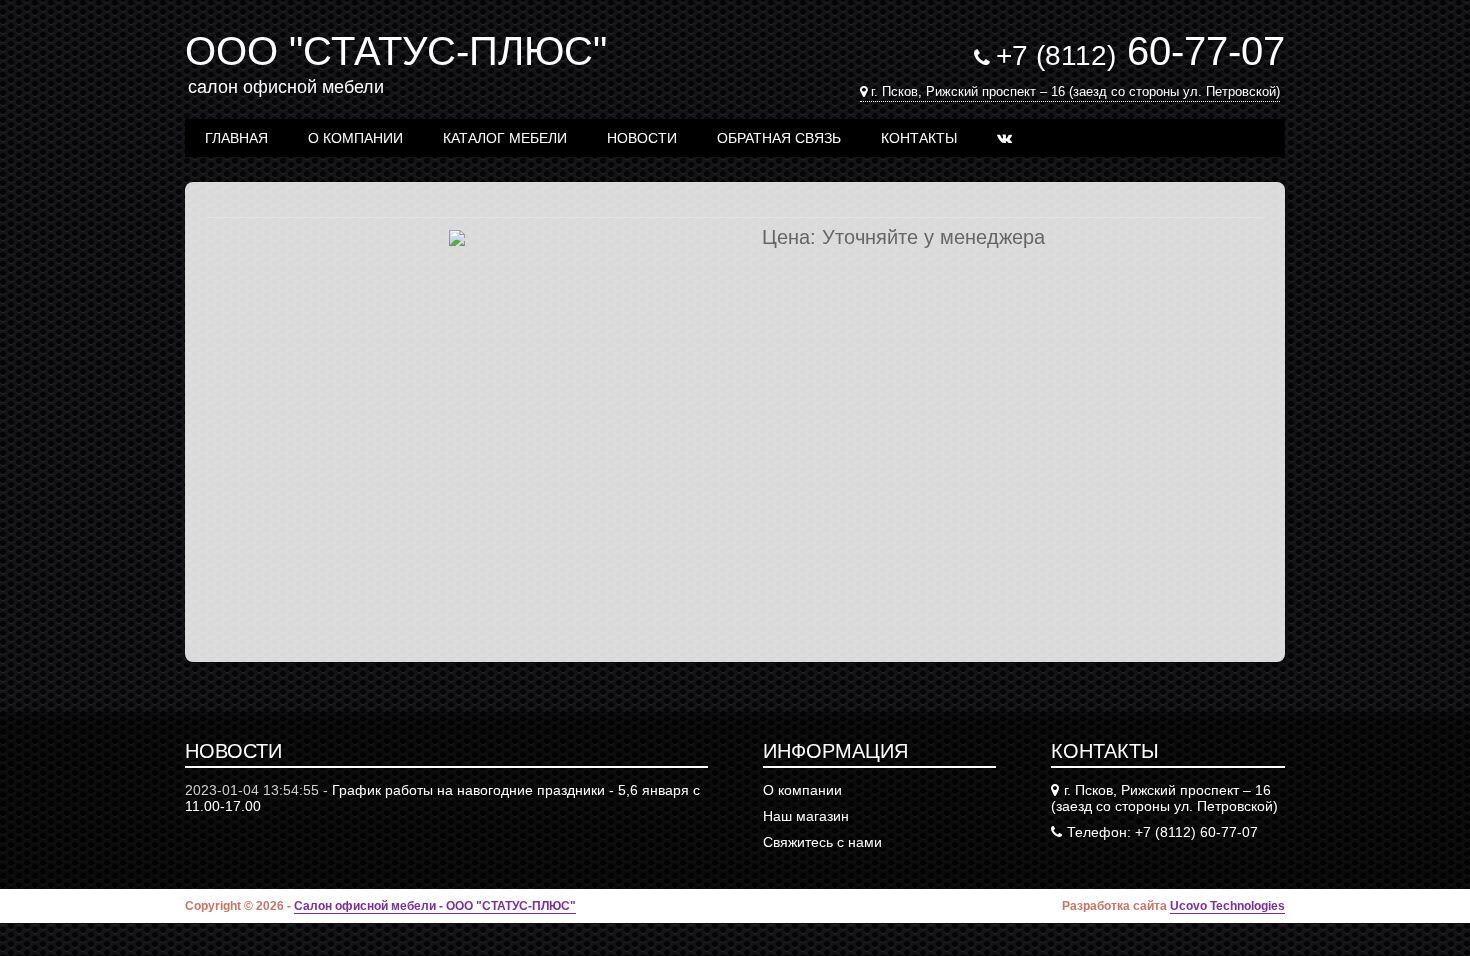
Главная (236, 138)
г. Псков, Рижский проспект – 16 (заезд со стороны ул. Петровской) (1075, 91)
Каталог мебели (505, 138)
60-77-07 (1140, 51)
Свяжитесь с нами (822, 842)
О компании (355, 138)
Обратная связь (779, 138)
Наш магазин (806, 816)
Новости (642, 138)
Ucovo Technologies (1227, 906)
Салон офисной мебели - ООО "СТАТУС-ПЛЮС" (435, 906)
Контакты (919, 138)
